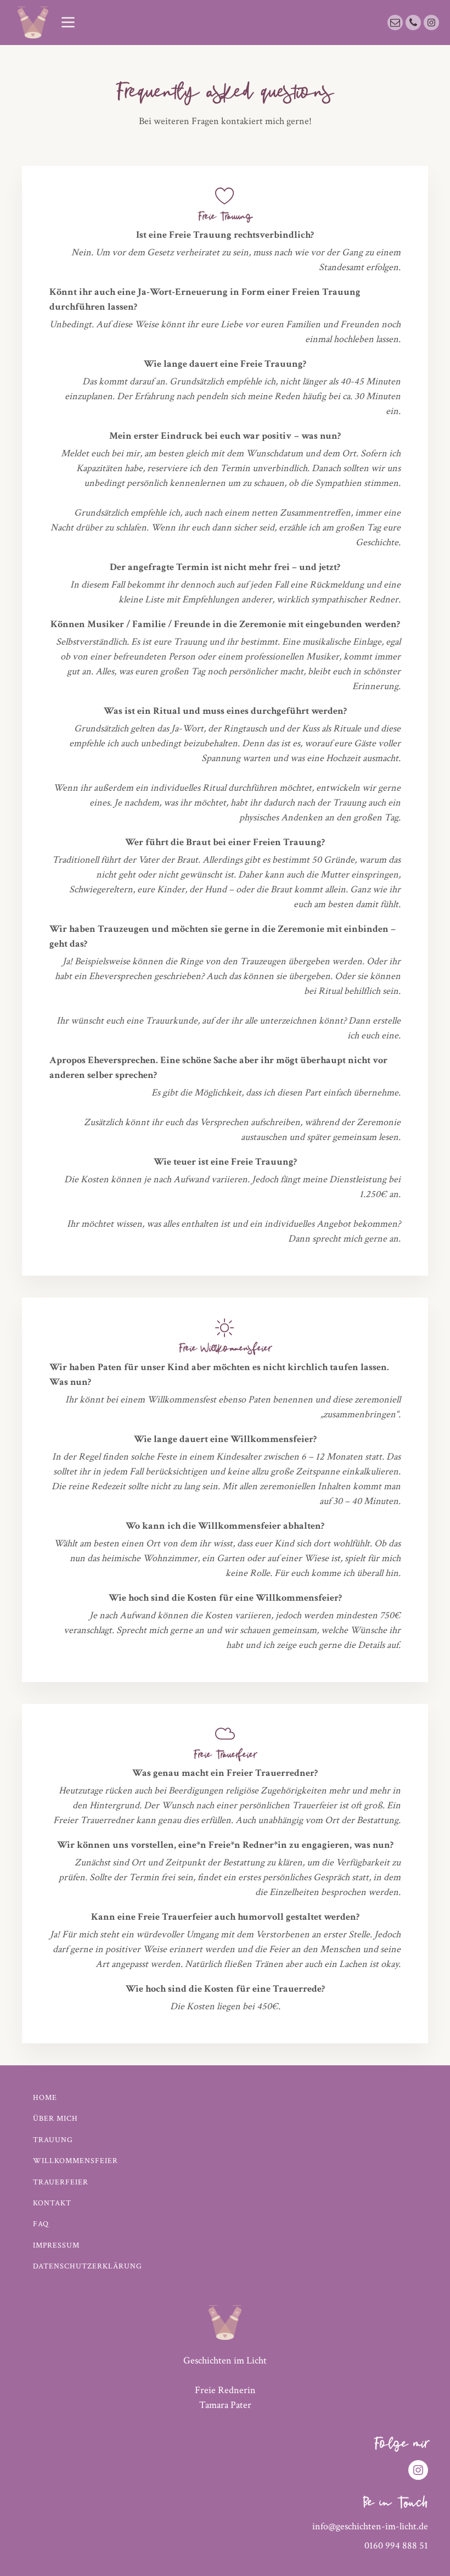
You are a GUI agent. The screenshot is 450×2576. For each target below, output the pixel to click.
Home (45, 2098)
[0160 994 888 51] (413, 23)
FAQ (41, 2224)
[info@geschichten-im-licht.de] (395, 23)
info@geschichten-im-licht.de (370, 2526)
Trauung (53, 2140)
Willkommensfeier (75, 2161)
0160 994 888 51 (396, 2546)
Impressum (56, 2245)
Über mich (55, 2119)
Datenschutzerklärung (88, 2266)
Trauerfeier (61, 2182)
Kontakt (52, 2203)
